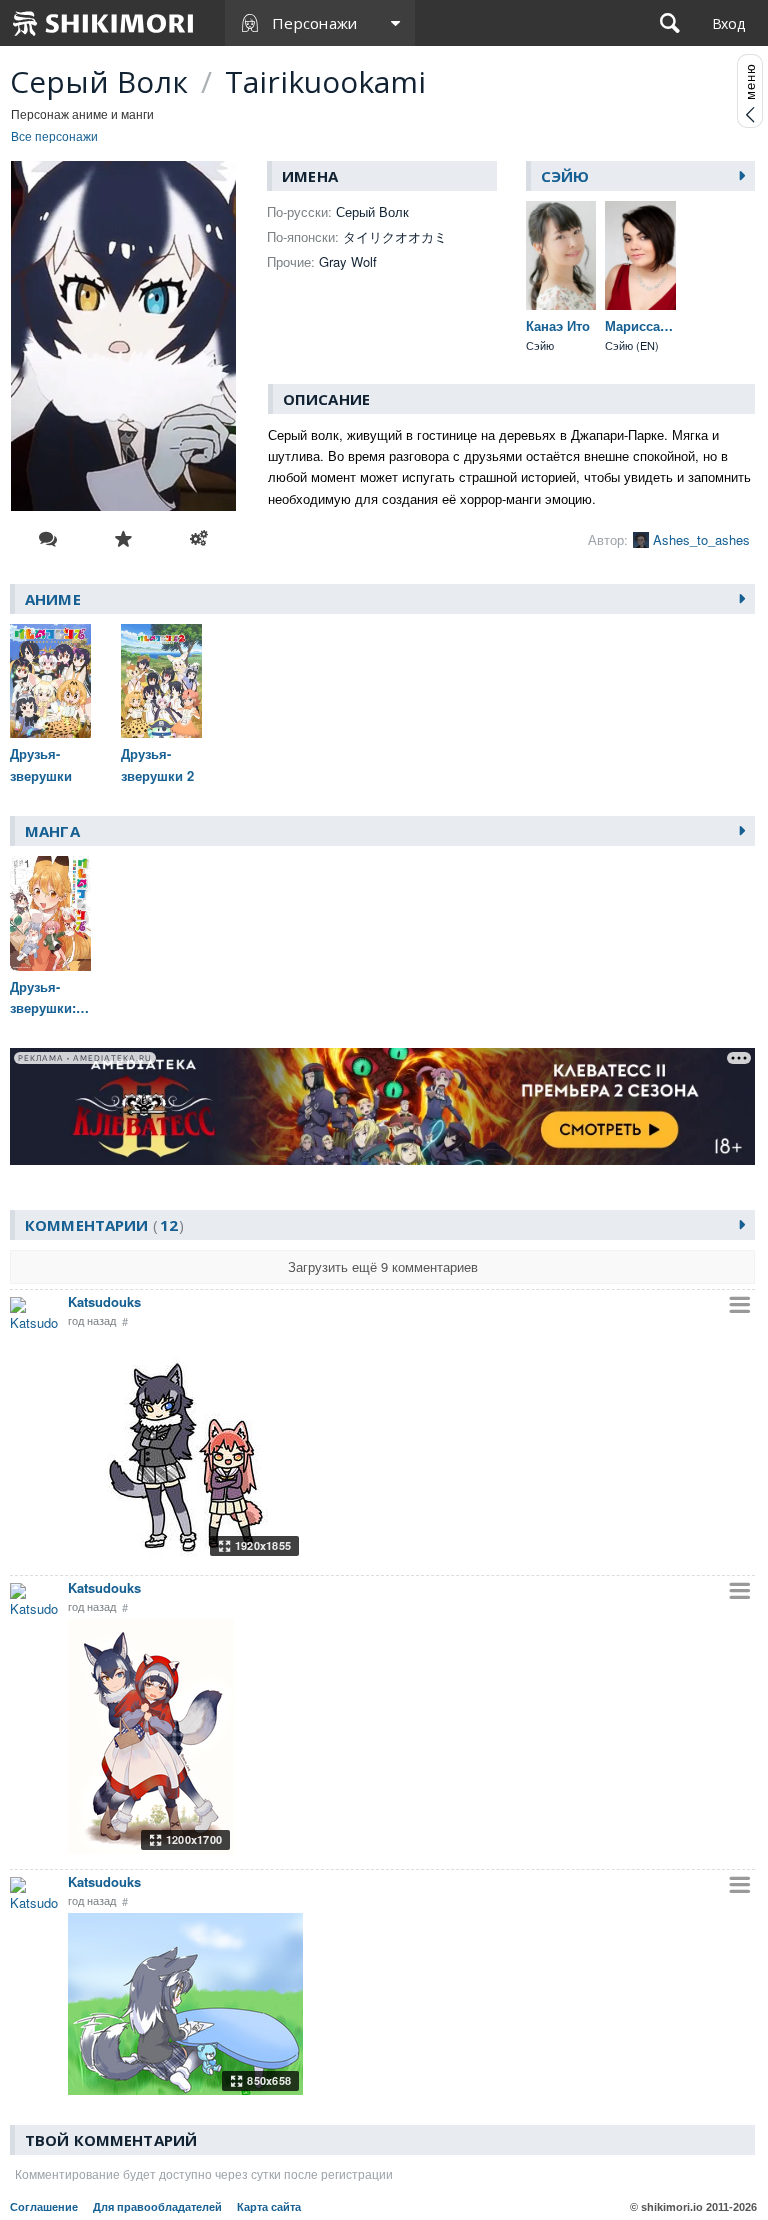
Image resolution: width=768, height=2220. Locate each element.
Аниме (53, 599)
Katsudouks (104, 1301)
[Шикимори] (104, 23)
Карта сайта (269, 2207)
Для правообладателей (157, 2207)
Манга (52, 831)
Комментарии (101, 1225)
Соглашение (44, 2207)
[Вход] (728, 23)
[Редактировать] (199, 539)
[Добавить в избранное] (124, 539)
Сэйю (565, 176)
